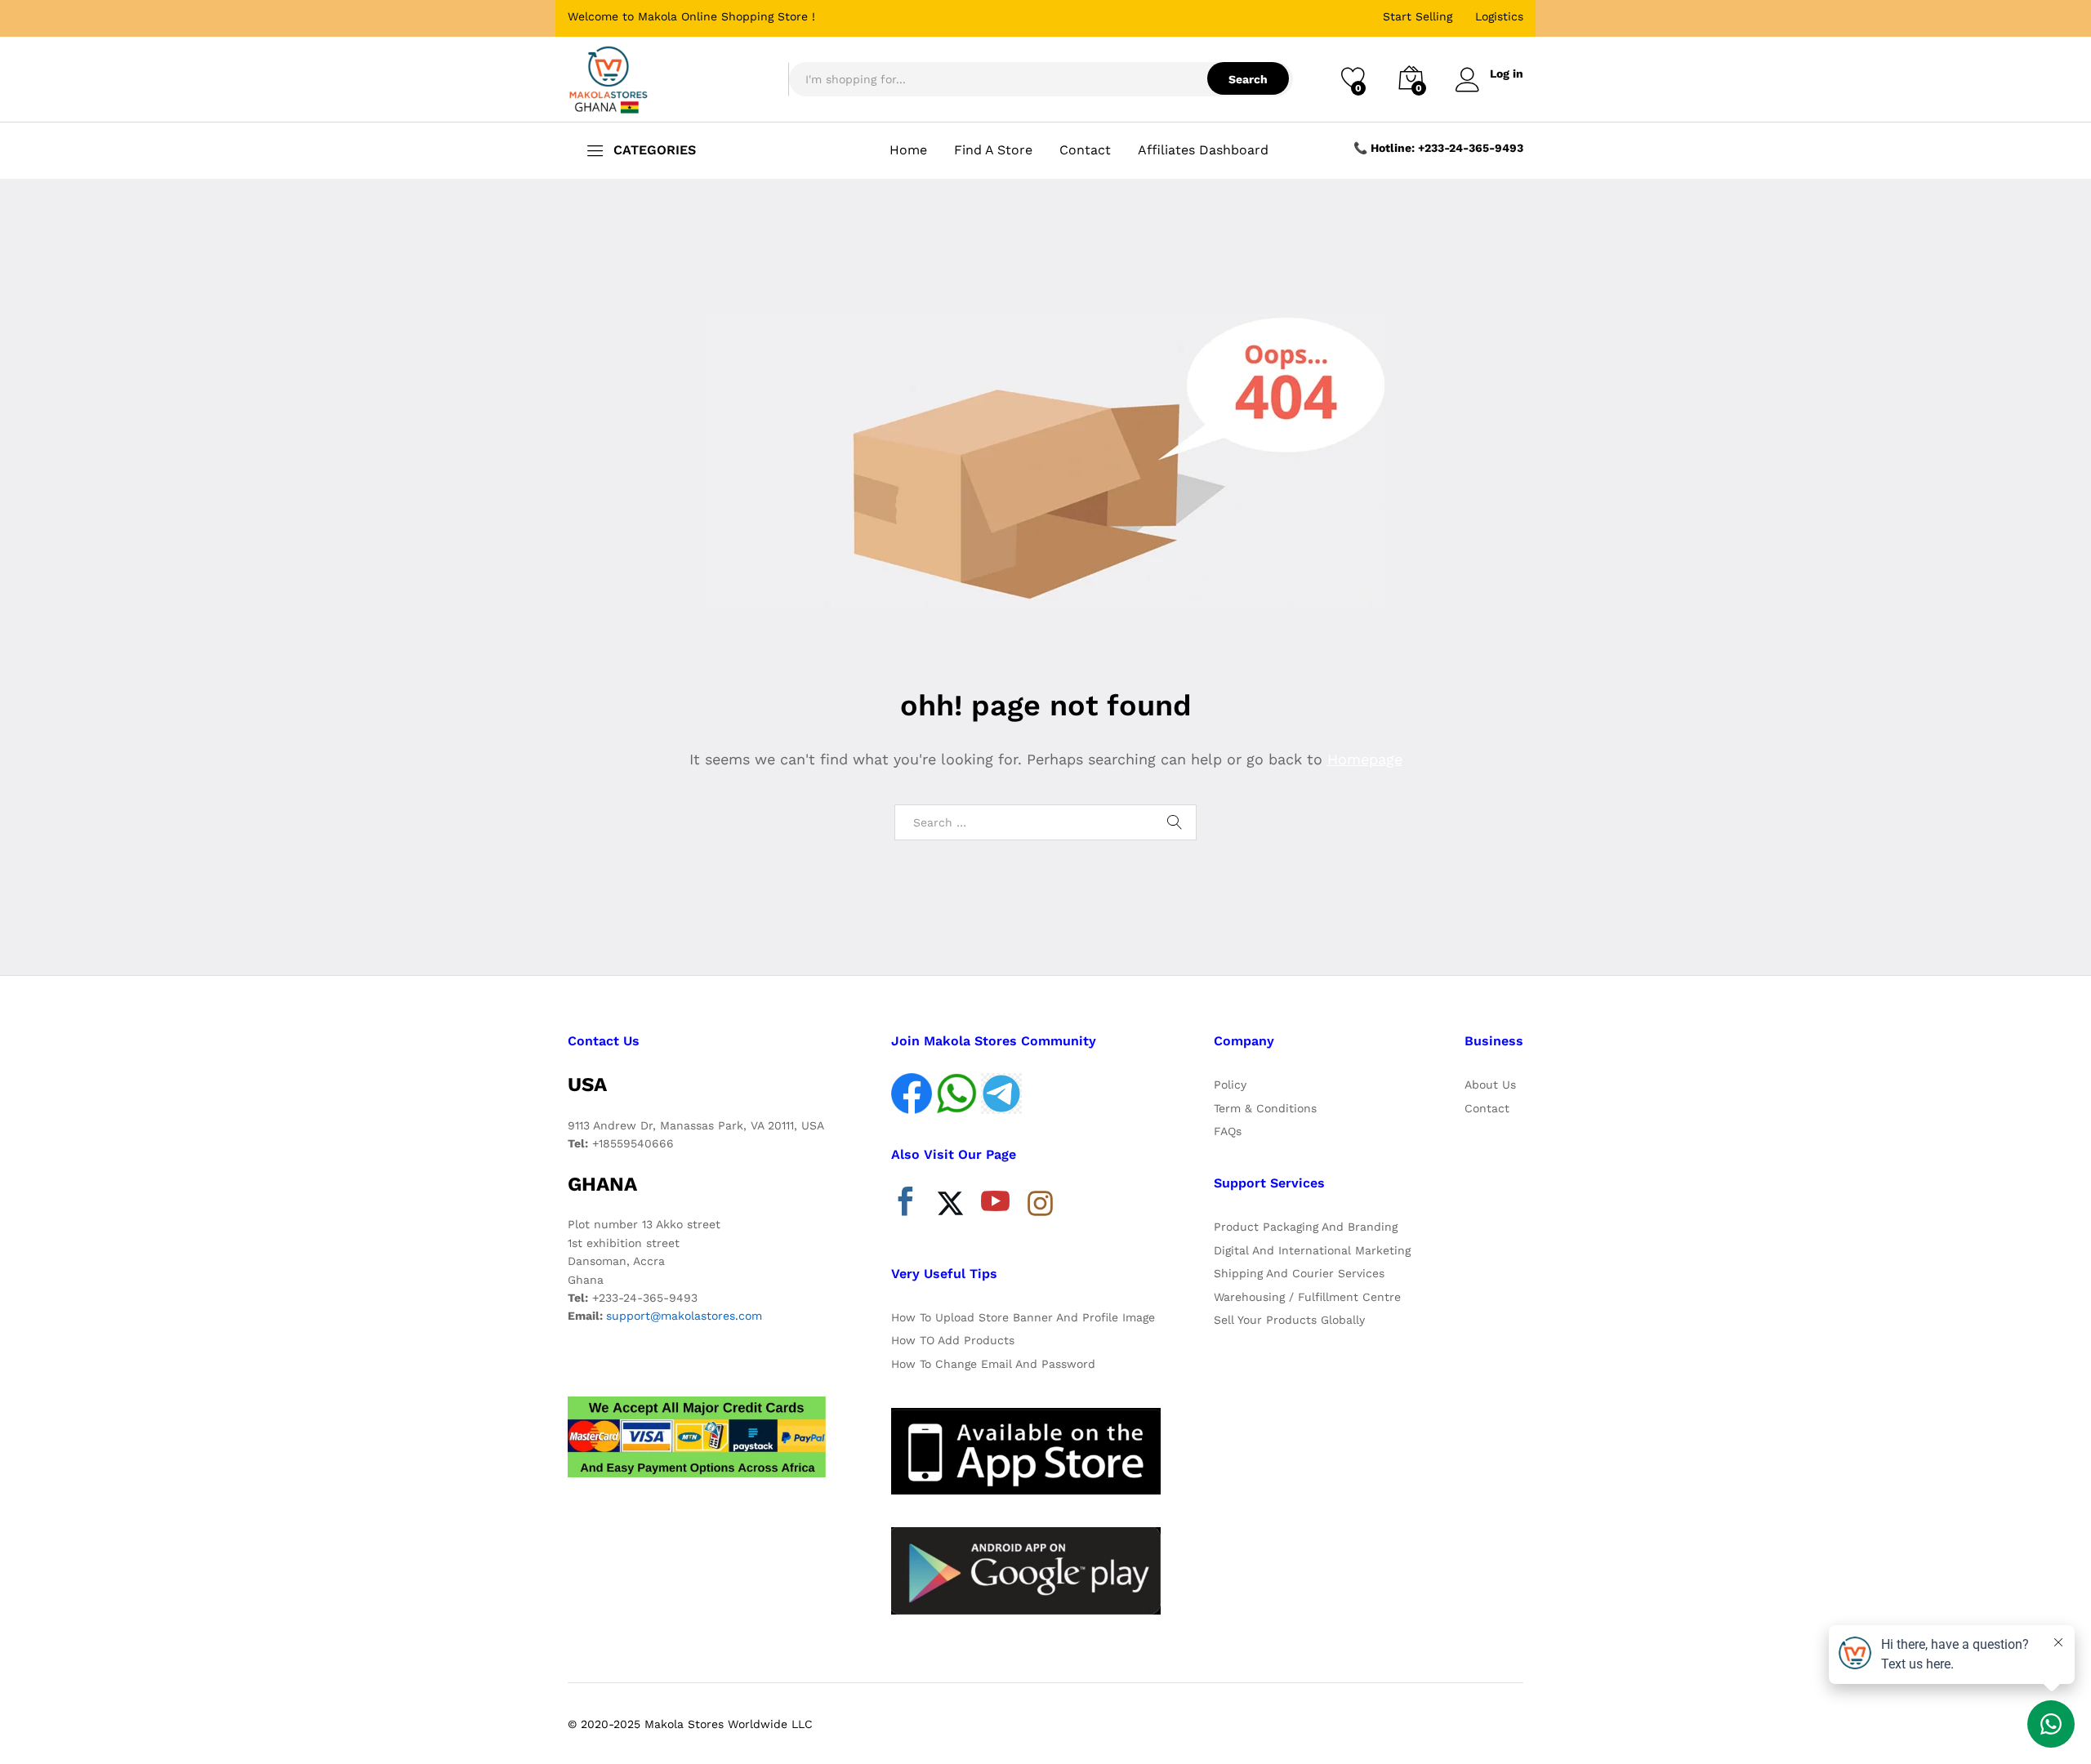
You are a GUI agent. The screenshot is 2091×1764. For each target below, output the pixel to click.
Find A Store (993, 150)
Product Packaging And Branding (1306, 1227)
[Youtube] (995, 1205)
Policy (1230, 1085)
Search (1248, 79)
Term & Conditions (1265, 1108)
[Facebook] (905, 1205)
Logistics (1499, 16)
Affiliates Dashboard (1203, 150)
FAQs (1228, 1131)
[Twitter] (950, 1205)
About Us (1490, 1085)
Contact (1085, 150)
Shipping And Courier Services (1299, 1273)
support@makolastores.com (684, 1316)
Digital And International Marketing (1312, 1250)
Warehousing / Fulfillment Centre (1307, 1297)
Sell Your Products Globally (1289, 1320)
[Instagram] (1040, 1205)
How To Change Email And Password (993, 1364)
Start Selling (1418, 16)
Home (908, 150)
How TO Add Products (953, 1340)
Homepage (1365, 759)
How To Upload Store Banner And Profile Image (1023, 1317)
